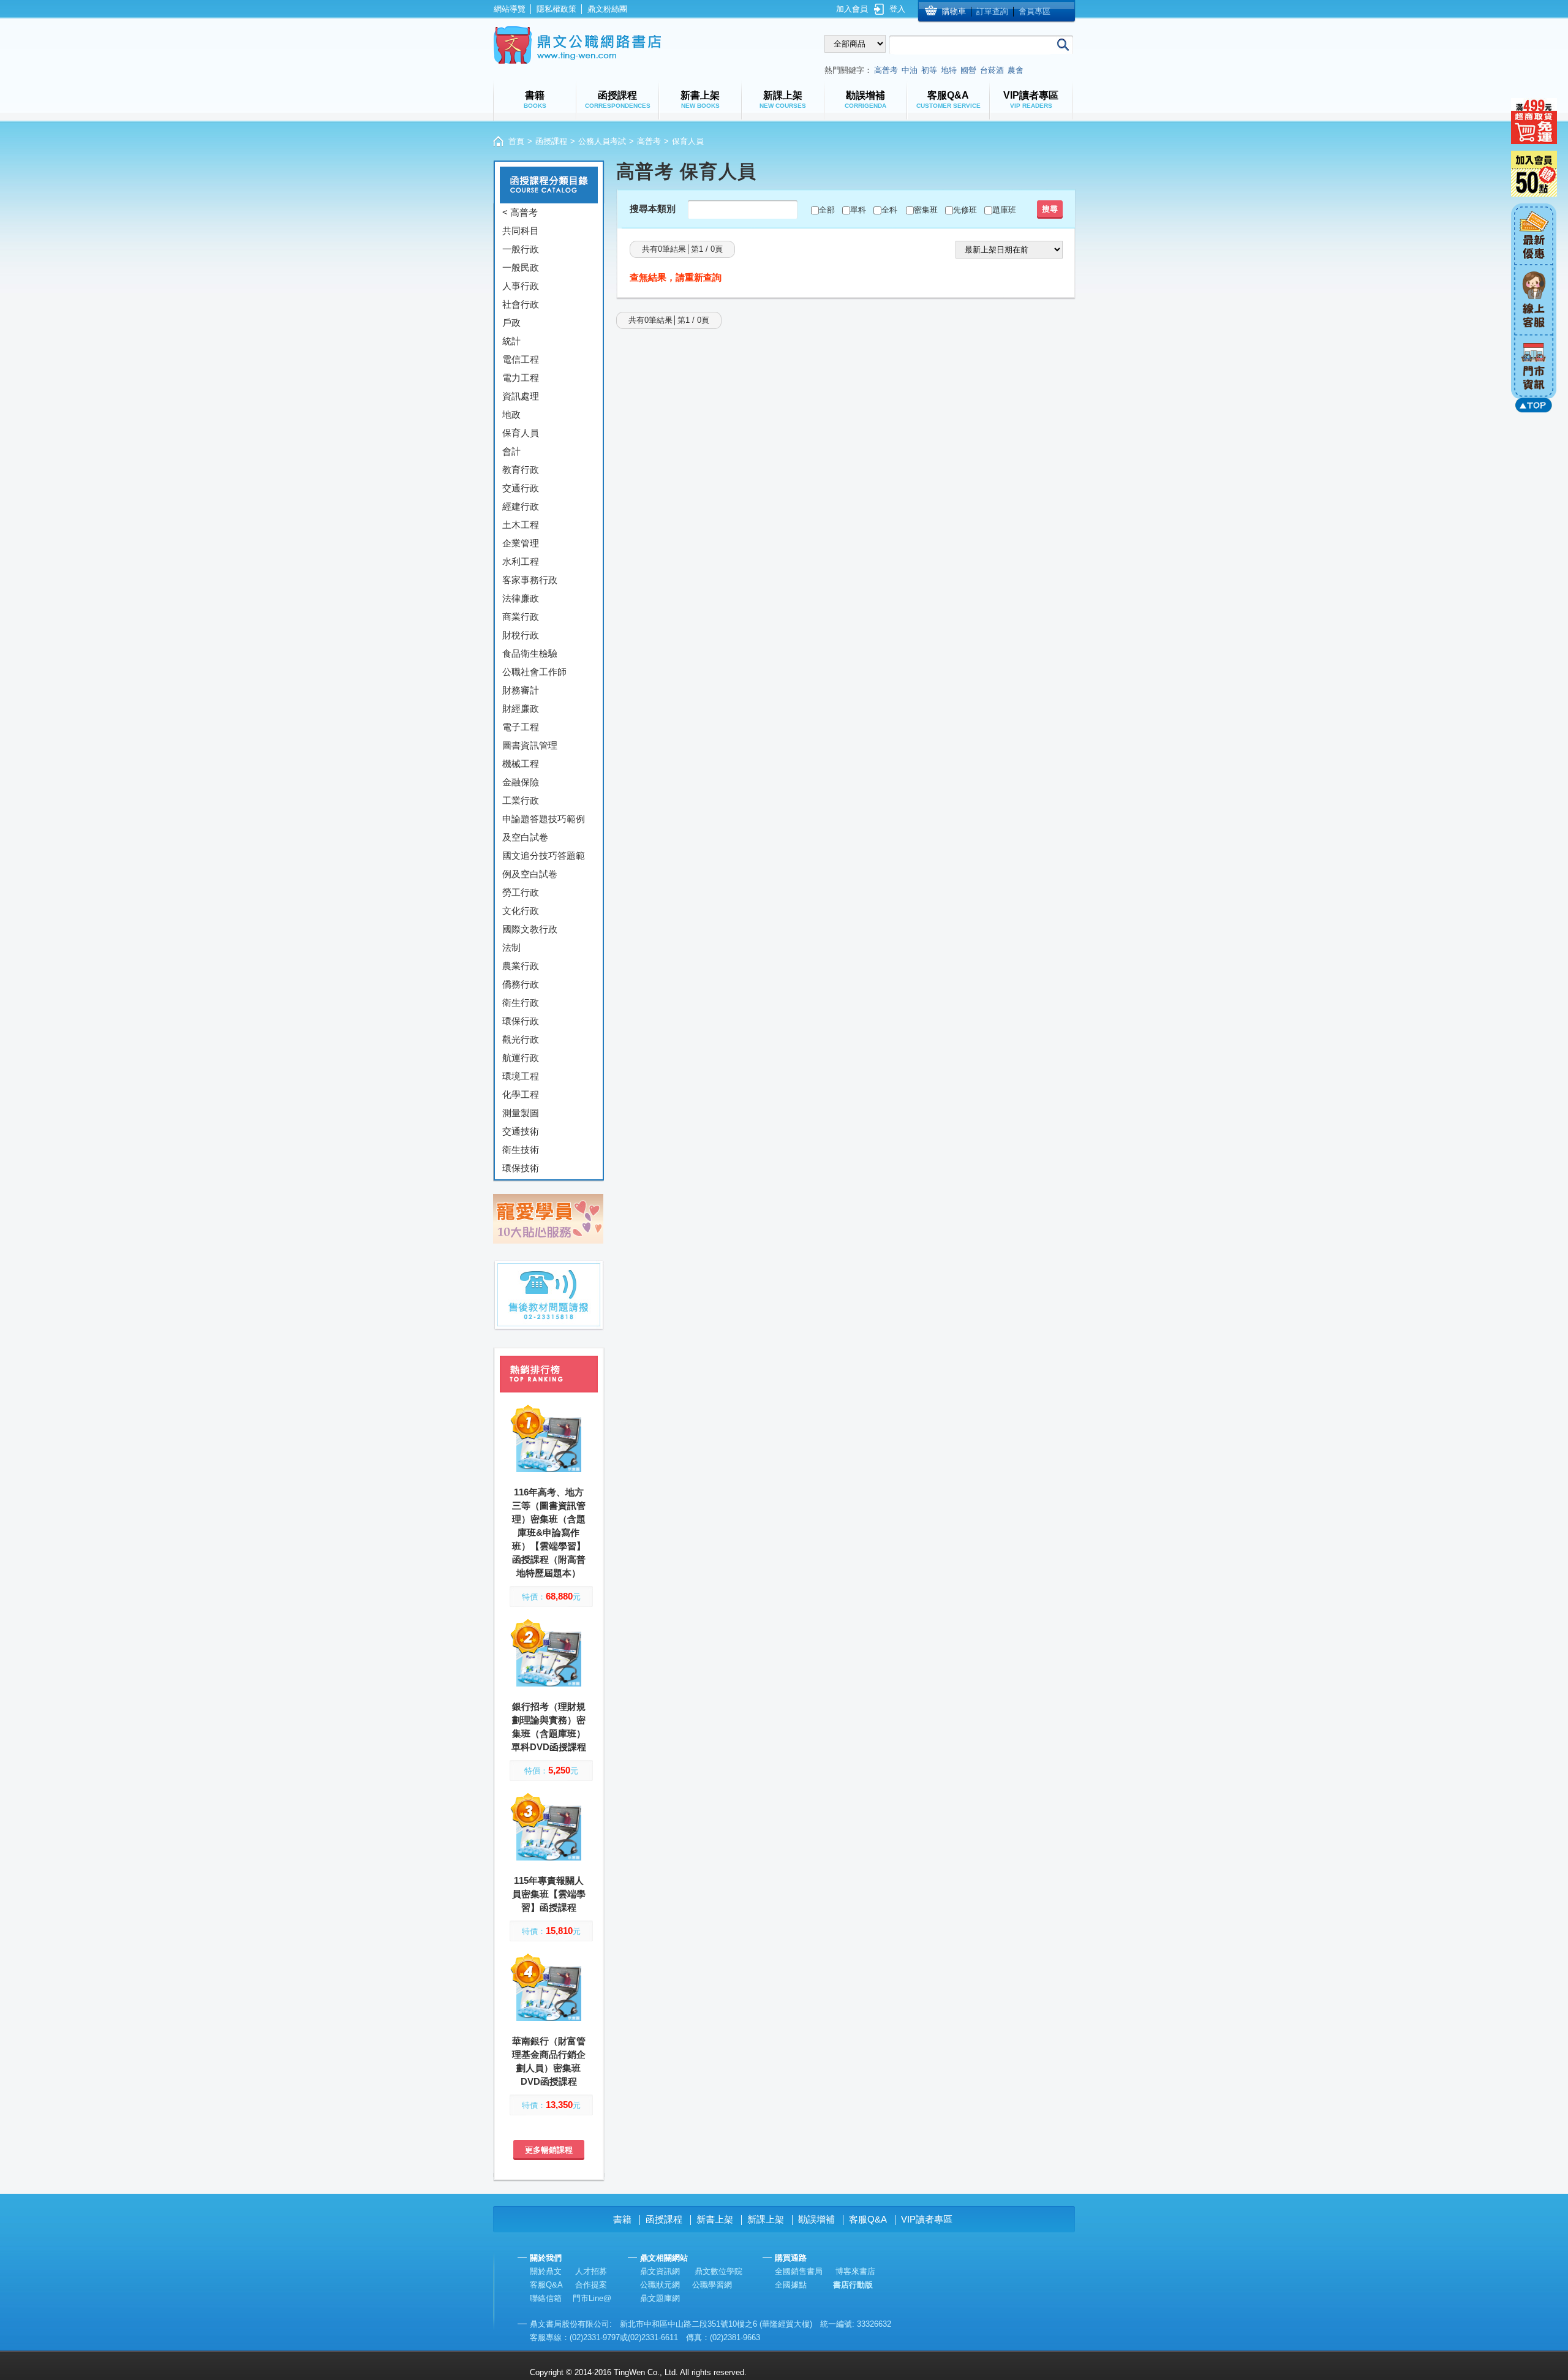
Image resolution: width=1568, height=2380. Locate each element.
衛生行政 (521, 1003)
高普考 (886, 70)
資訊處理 (521, 396)
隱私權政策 (556, 9)
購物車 (954, 11)
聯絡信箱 (546, 2298)
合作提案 (591, 2285)
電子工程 (521, 727)
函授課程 (551, 141)
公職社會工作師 (534, 672)
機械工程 (521, 764)
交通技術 (521, 1131)
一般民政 (521, 267)
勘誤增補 (816, 2219)
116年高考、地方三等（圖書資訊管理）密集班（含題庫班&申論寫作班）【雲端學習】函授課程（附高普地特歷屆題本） (549, 1532)
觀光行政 (521, 1039)
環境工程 (521, 1076)
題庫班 (1004, 210)
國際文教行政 (530, 929)
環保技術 (521, 1168)
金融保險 (521, 782)
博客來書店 (855, 2271)
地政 (511, 414)
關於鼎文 (546, 2271)
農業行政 (521, 966)
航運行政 (521, 1058)
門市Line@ (592, 2298)
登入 (897, 9)
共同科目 (521, 231)
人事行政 (521, 286)
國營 (968, 70)
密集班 (926, 210)
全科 (889, 210)
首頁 (516, 141)
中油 (910, 70)
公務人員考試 (602, 141)
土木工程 (521, 525)
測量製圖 (521, 1113)
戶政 (511, 323)
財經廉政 (521, 708)
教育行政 (521, 470)
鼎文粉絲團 (607, 9)
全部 (827, 210)
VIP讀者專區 (927, 2219)
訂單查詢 (992, 11)
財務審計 (521, 690)
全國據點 (791, 2285)
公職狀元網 (660, 2285)
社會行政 (521, 304)
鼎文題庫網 (660, 2298)
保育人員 (521, 433)
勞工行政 (521, 892)
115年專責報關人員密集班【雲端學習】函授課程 (549, 1894)
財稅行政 (521, 635)
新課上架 (766, 2219)
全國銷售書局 (799, 2271)
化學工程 (521, 1094)
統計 (511, 341)
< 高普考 (520, 212)
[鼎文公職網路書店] (577, 45)
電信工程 (521, 359)
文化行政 (521, 911)
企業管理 (521, 543)
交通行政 (521, 488)
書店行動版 (853, 2285)
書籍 (622, 2219)
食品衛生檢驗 (530, 653)
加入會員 (852, 9)
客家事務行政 (530, 580)
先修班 (965, 210)
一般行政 (521, 249)
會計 (511, 451)
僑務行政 (521, 984)
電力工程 (521, 378)
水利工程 (521, 561)
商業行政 (521, 617)
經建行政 (521, 506)
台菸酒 (992, 70)
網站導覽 (510, 9)
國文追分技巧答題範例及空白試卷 (544, 865)
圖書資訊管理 (530, 745)
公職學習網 (712, 2285)
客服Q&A (868, 2219)
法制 (511, 947)
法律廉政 (521, 598)
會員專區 (1035, 11)
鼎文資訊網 (660, 2271)
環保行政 (521, 1021)
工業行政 (521, 800)
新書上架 (715, 2219)
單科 (858, 210)
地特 (949, 70)
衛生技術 (521, 1150)
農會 (1016, 70)
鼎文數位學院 (718, 2271)
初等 (929, 70)
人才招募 (591, 2271)
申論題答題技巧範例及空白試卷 (544, 828)
